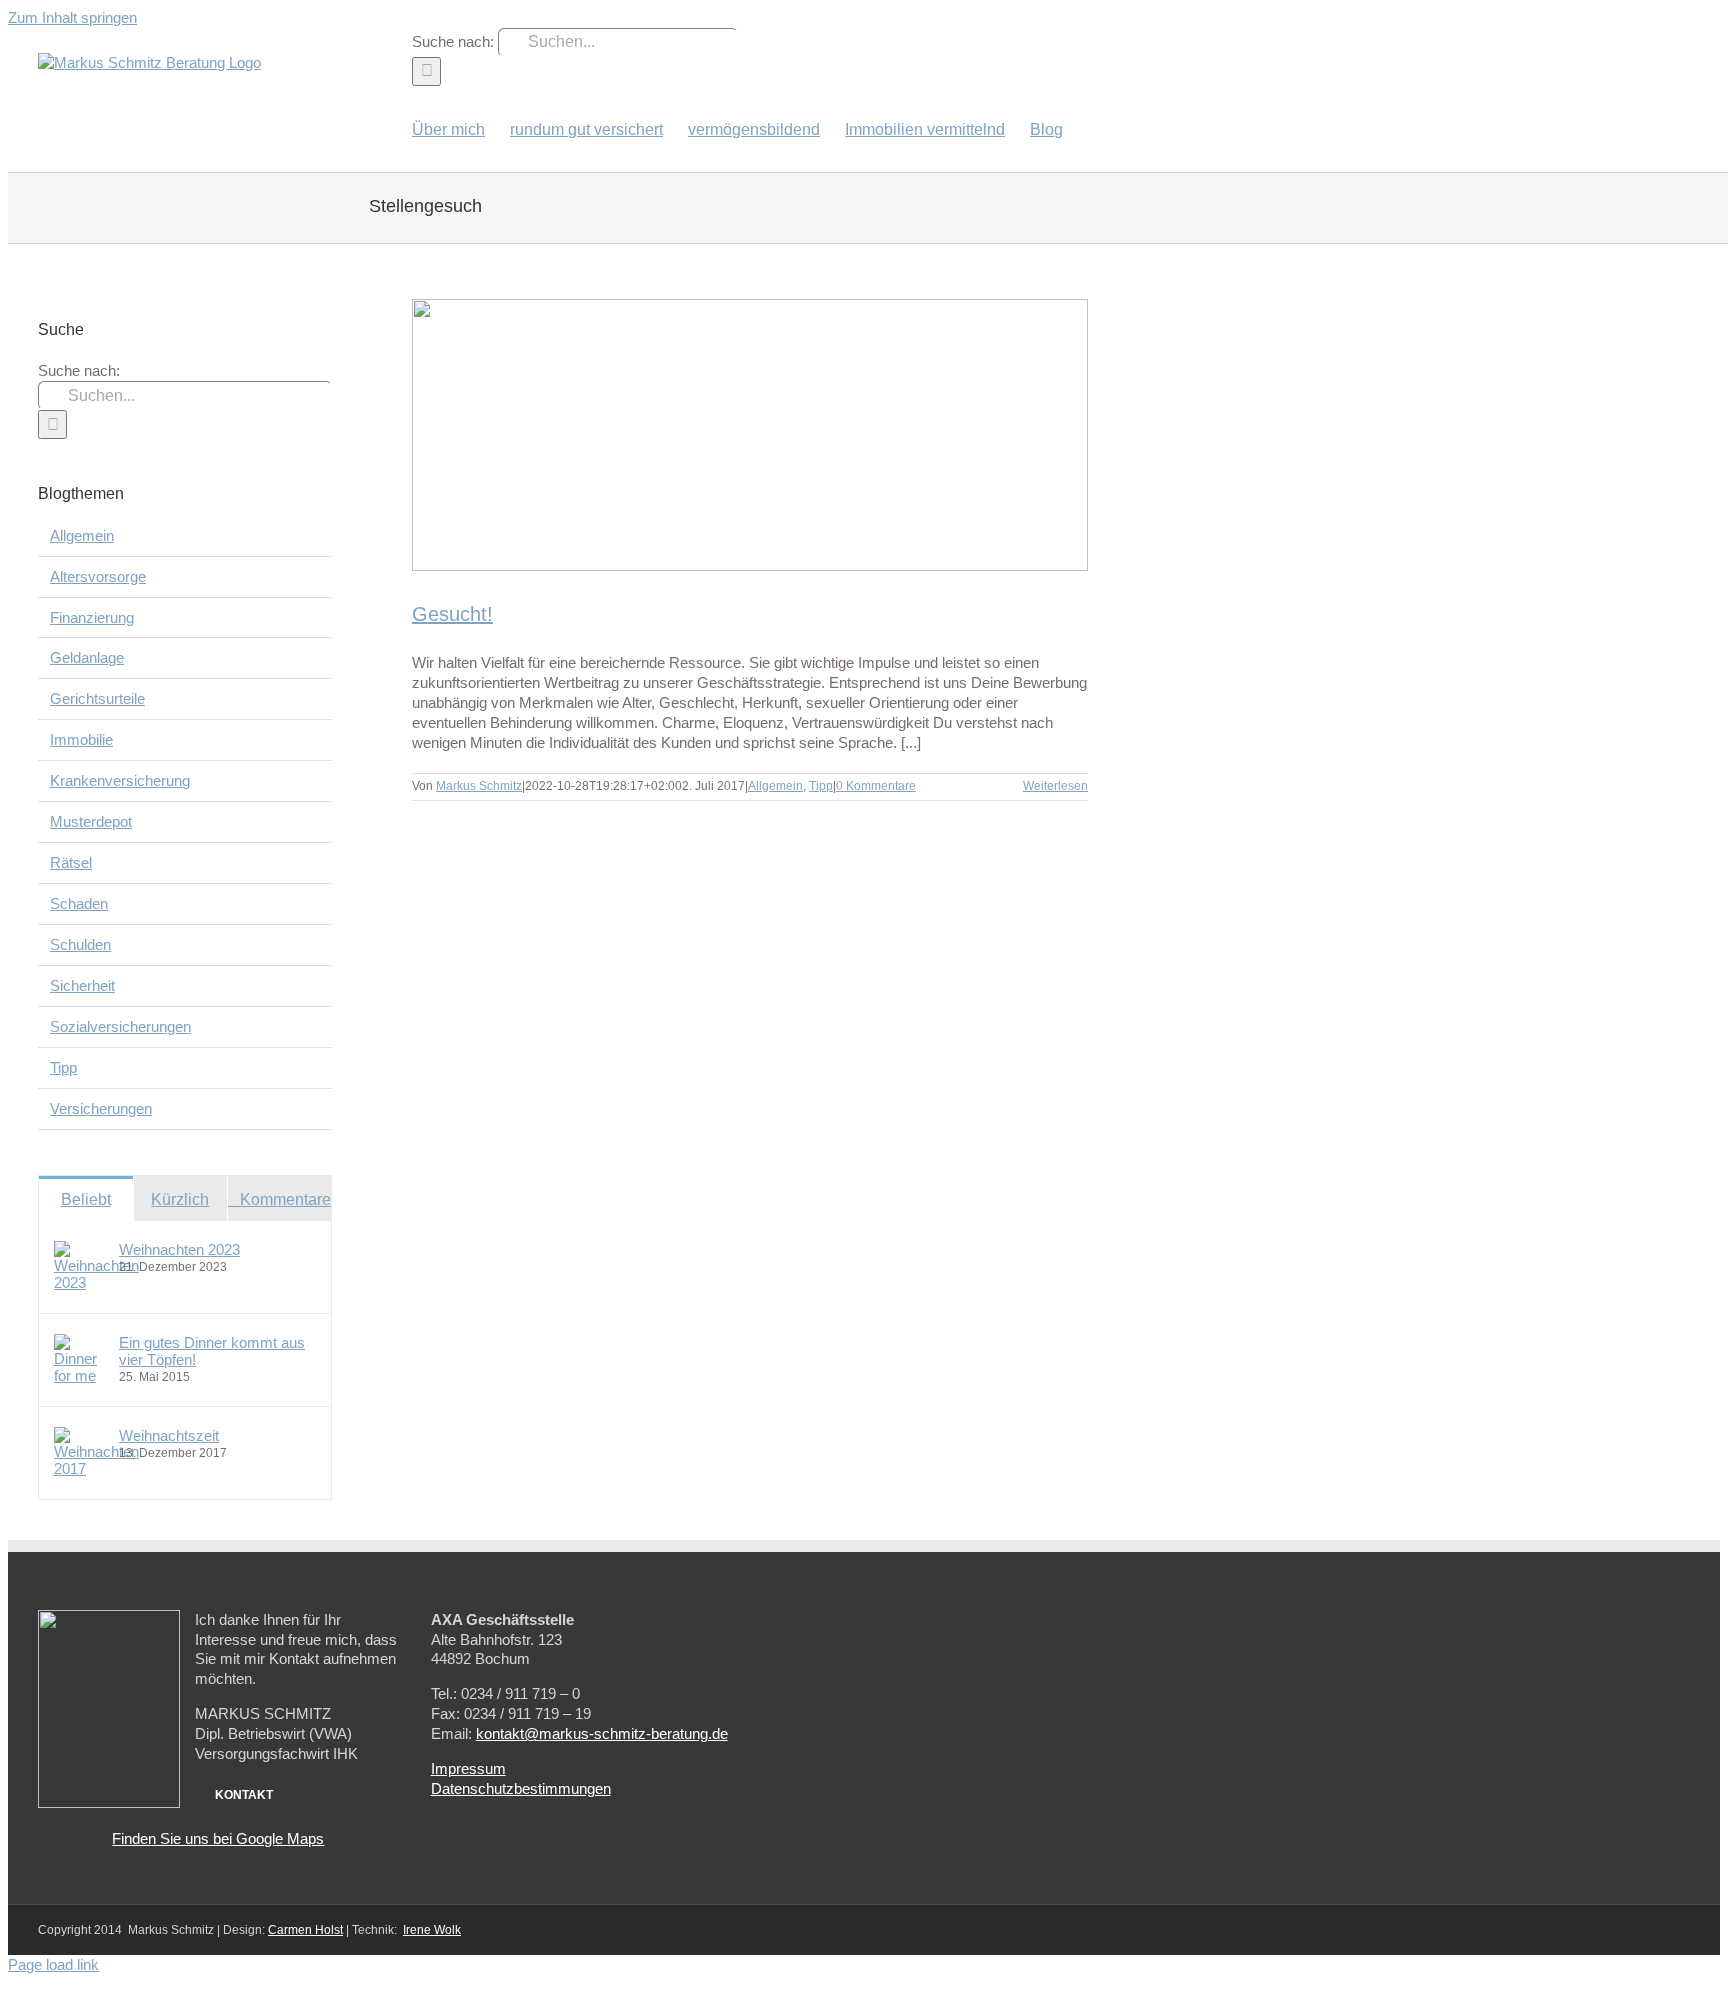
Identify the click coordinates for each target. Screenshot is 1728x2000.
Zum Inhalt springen (72, 17)
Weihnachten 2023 (179, 1249)
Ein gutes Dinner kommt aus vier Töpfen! (212, 1351)
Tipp (821, 786)
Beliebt (86, 1199)
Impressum (468, 1768)
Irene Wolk (432, 1930)
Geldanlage (87, 657)
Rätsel (71, 862)
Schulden (80, 944)
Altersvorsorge (98, 576)
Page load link (53, 1964)
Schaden (79, 903)
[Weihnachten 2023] (96, 1282)
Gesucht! (452, 614)
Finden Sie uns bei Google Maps (218, 1838)
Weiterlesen (1055, 786)
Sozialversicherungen (120, 1026)
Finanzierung (92, 617)
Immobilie (81, 739)
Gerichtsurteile (97, 698)
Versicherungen (101, 1108)
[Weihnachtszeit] (96, 1468)
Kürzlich (180, 1199)
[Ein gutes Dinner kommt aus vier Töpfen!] (80, 1375)
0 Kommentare (876, 786)
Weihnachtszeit (169, 1435)
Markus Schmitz (479, 786)
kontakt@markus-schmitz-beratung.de (602, 1733)
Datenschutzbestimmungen (521, 1788)
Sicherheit (82, 985)
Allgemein (775, 786)
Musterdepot (91, 821)
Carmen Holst (305, 1930)
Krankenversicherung (120, 780)
